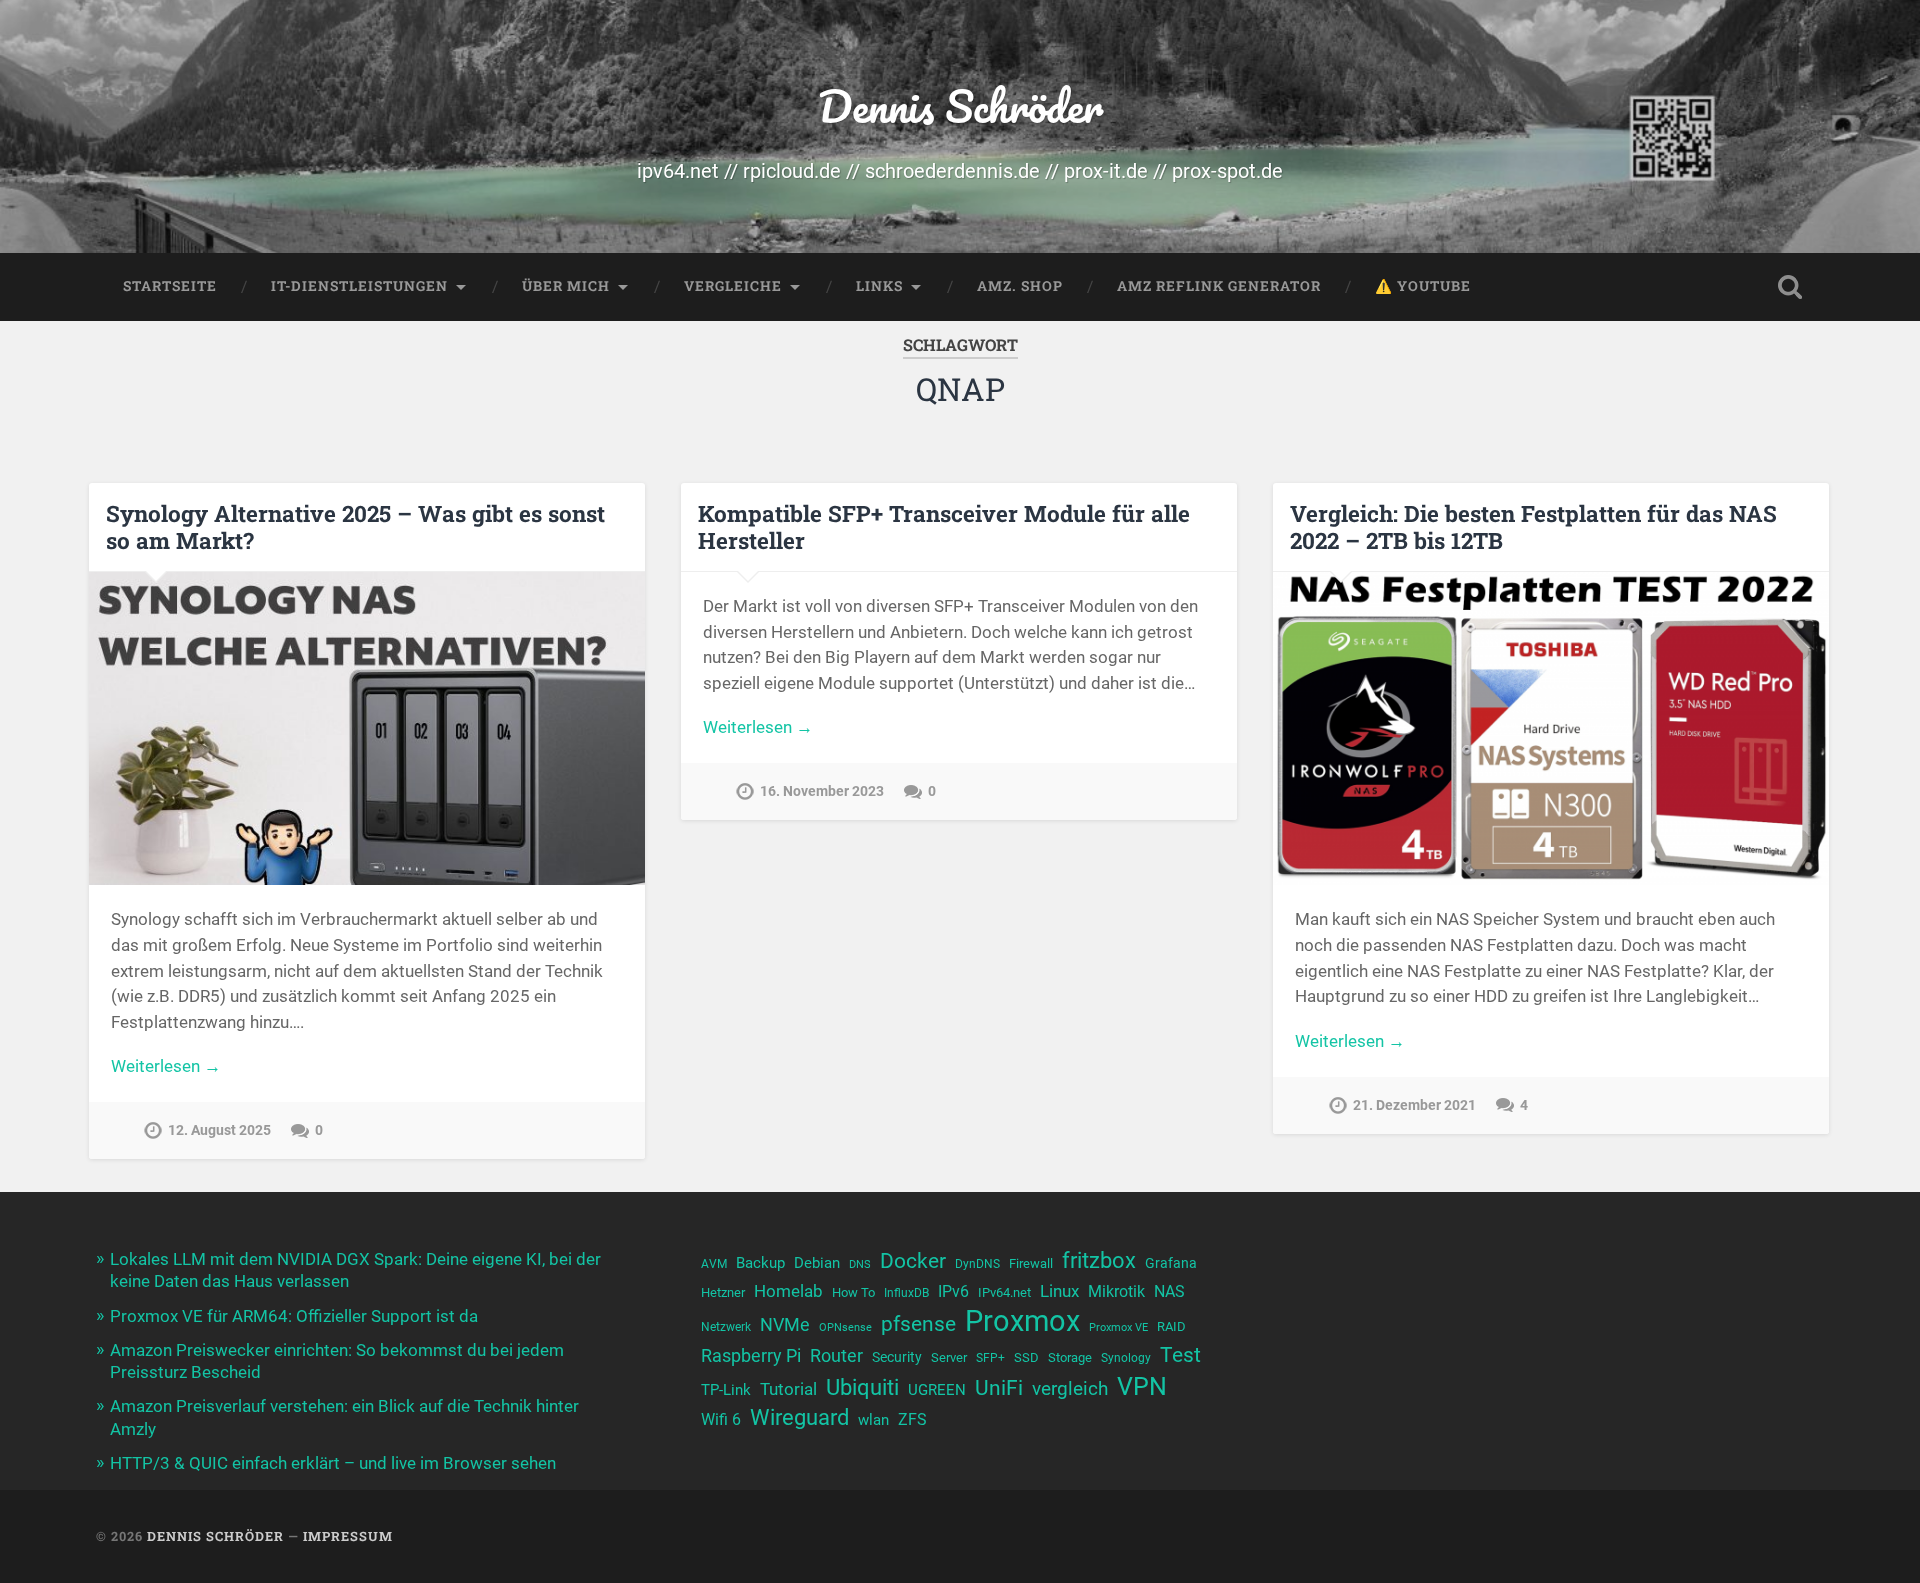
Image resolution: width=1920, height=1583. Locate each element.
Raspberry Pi (751, 1355)
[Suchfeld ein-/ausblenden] (1790, 287)
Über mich (566, 286)
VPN (1142, 1386)
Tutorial (788, 1389)
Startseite (170, 286)
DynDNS (977, 1264)
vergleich (1070, 1388)
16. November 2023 (822, 791)
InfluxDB (906, 1293)
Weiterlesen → (166, 1066)
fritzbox (1099, 1260)
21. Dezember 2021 (1414, 1105)
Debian (817, 1263)
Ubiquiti (862, 1387)
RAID (1171, 1326)
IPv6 (953, 1292)
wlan (873, 1420)
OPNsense (845, 1327)
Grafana (1171, 1263)
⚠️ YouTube (1423, 286)
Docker (913, 1260)
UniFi (999, 1387)
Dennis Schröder (960, 105)
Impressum (348, 1536)
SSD (1026, 1357)
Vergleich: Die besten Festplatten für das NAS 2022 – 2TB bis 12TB (1533, 526)
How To (853, 1292)
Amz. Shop (1020, 286)
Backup (760, 1263)
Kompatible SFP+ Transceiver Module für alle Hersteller (944, 526)
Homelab (788, 1291)
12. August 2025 (219, 1130)
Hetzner (723, 1292)
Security (897, 1357)
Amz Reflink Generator (1219, 286)
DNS (860, 1264)
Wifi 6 (721, 1420)
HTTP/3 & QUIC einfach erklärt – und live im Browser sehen (333, 1463)
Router (836, 1355)
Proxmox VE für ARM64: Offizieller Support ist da (294, 1316)
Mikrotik (1116, 1292)
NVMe (785, 1324)
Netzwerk (726, 1327)
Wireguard (799, 1417)
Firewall (1031, 1263)
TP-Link (726, 1390)
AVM (714, 1264)
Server (949, 1357)
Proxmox (1022, 1321)
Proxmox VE (1118, 1327)
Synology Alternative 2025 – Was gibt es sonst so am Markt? (355, 526)
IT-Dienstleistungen (359, 286)
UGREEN (937, 1390)
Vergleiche (733, 286)
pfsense (918, 1323)
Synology (1126, 1358)
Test (1180, 1354)
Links (879, 286)
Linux (1059, 1291)
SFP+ (990, 1358)
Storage (1070, 1357)
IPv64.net (1004, 1292)
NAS (1169, 1291)
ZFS (912, 1420)
